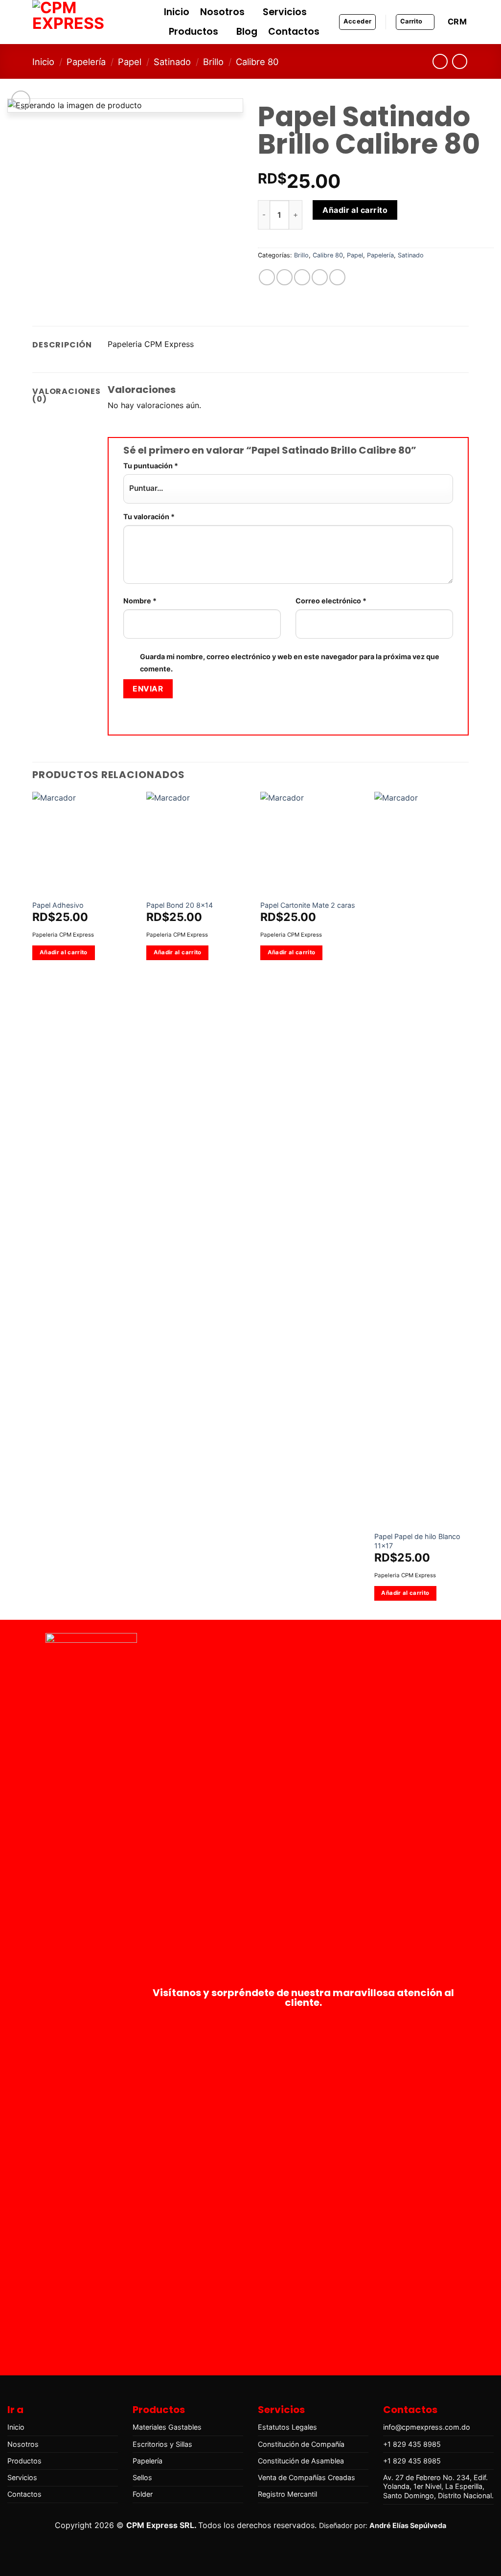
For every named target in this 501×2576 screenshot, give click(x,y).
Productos (194, 32)
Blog (247, 32)
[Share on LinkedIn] (337, 277)
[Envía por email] (302, 277)
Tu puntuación (151, 466)
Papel (130, 62)
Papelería (86, 62)
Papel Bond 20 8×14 (180, 905)
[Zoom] (21, 100)
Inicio (177, 12)
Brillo (213, 62)
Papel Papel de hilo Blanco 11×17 (417, 1541)
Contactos (294, 32)
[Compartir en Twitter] (285, 277)
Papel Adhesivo (58, 905)
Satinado (172, 62)
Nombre (140, 601)
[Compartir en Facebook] (267, 277)
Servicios (285, 12)
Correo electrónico (331, 601)
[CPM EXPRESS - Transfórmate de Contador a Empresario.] (81, 22)
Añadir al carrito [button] (64, 952)
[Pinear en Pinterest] (320, 277)
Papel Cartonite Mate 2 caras (308, 905)
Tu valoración (149, 517)
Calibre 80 (257, 62)
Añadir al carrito (355, 210)
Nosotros (222, 12)
